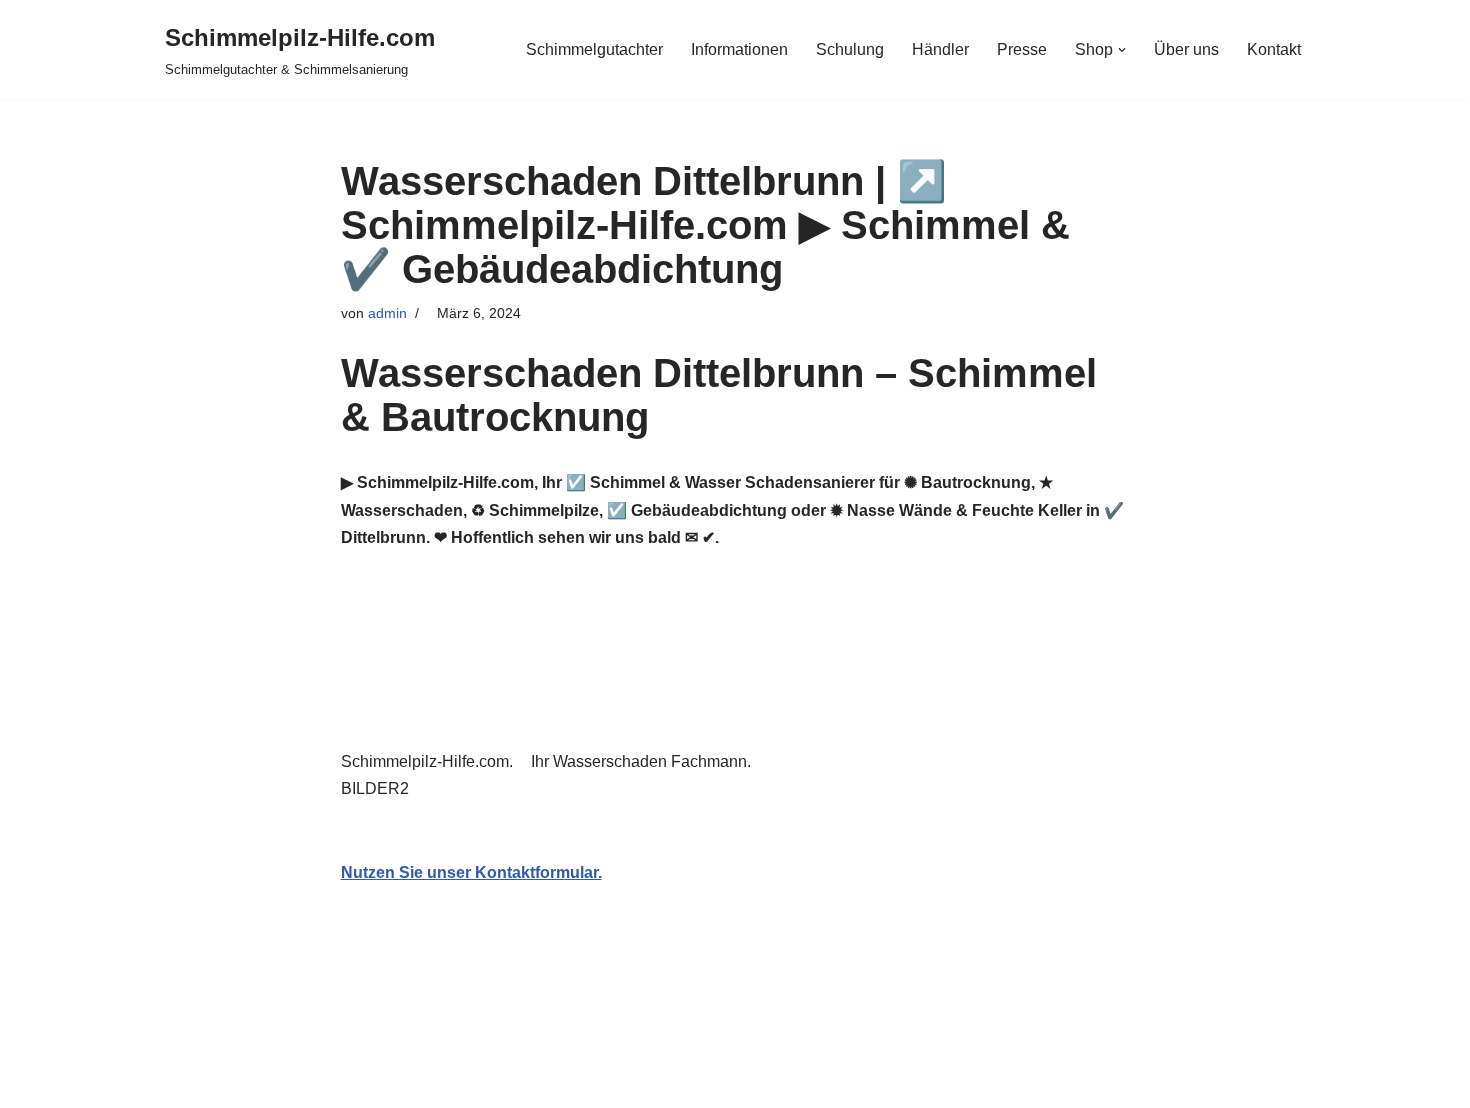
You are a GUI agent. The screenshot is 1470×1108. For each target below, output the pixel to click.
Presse (1022, 49)
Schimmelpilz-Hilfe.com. (431, 761)
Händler (940, 49)
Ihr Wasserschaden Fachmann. (645, 761)
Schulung (850, 49)
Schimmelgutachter (594, 49)
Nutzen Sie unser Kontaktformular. (471, 872)
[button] (1122, 50)
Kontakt (1274, 49)
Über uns (1186, 49)
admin (387, 313)
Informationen (739, 49)
